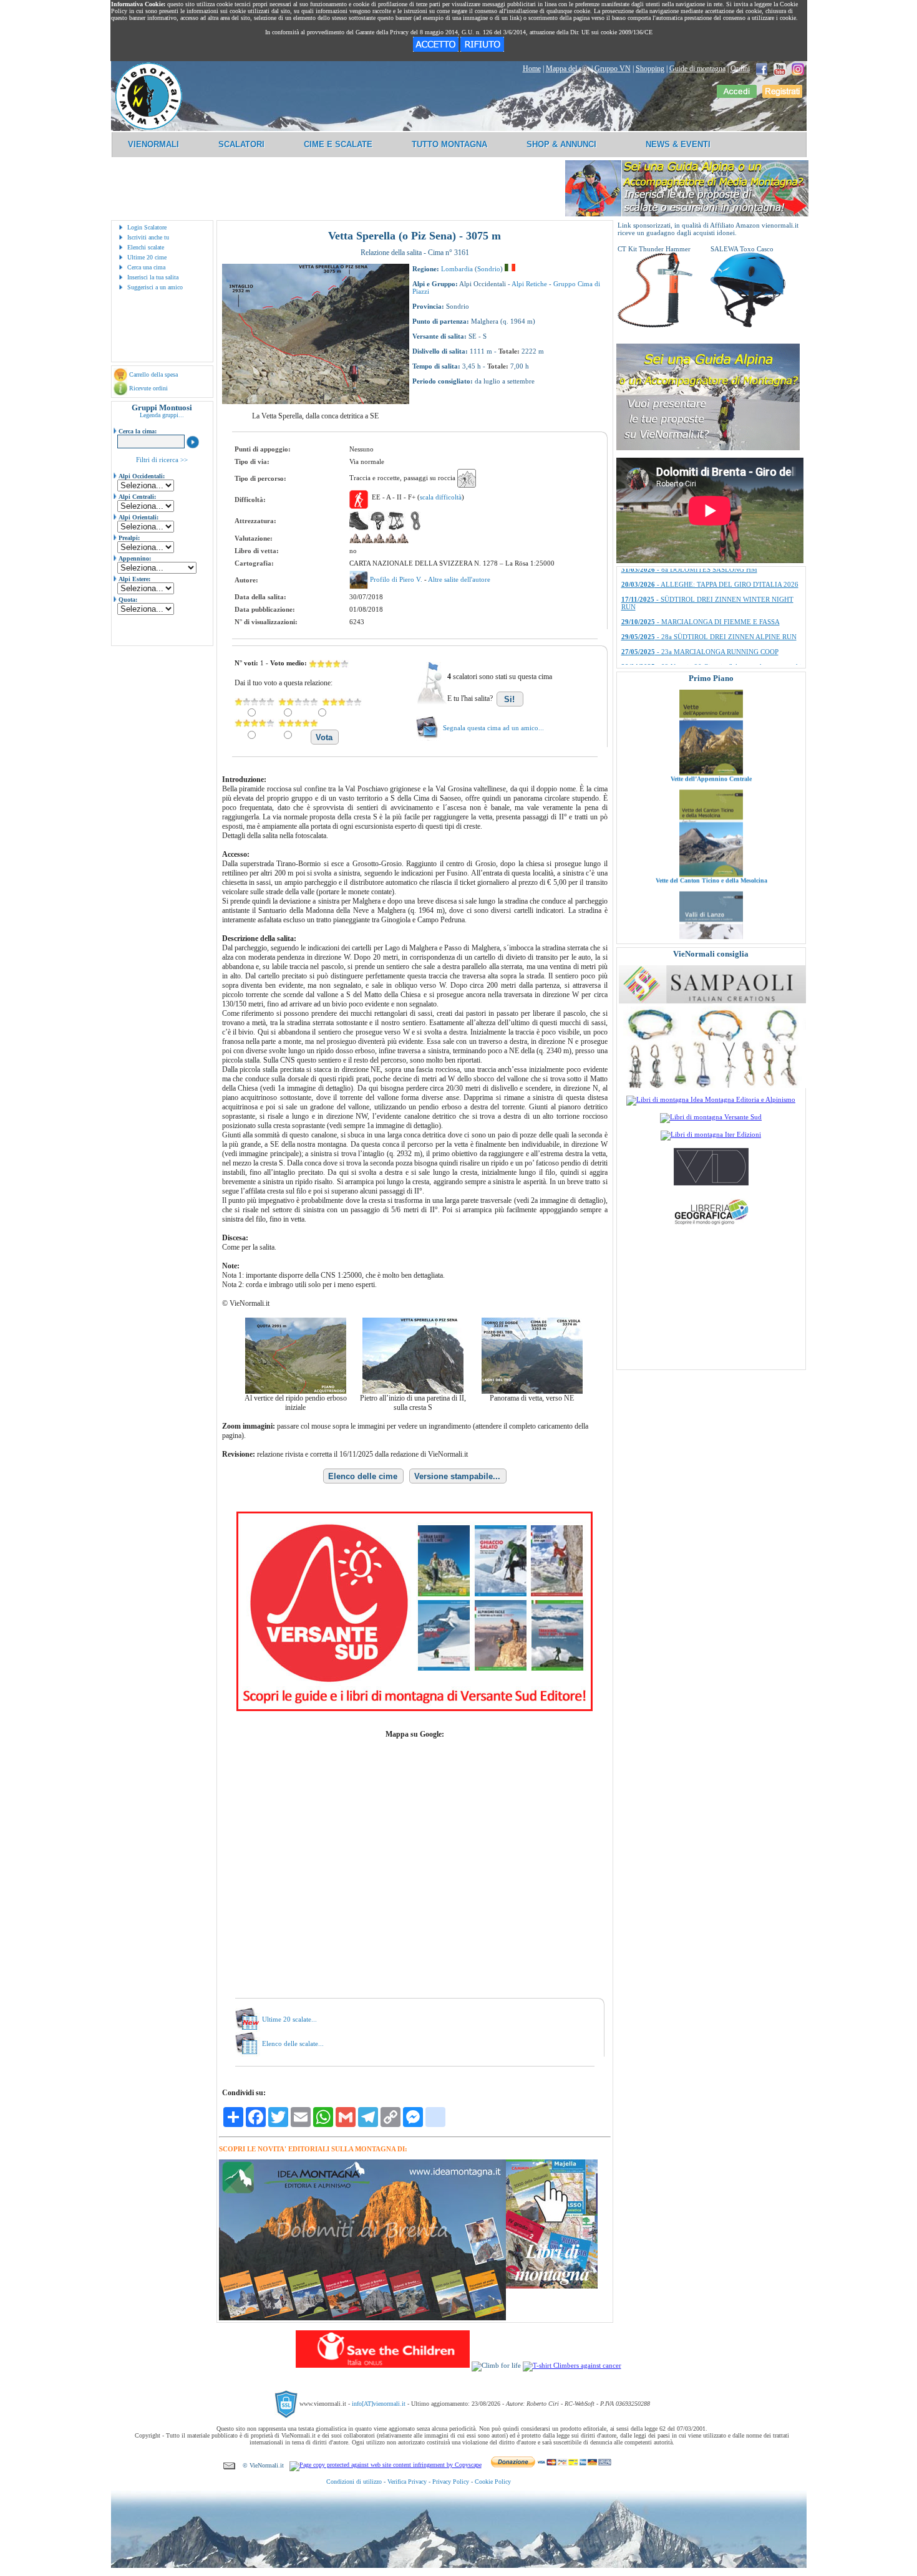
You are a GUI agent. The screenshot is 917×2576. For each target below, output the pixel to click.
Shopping (650, 69)
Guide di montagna (697, 69)
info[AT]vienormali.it (379, 2404)
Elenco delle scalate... (293, 2043)
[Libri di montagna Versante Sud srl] (711, 1117)
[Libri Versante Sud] (415, 1709)
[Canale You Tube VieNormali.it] (780, 69)
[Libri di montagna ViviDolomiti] (711, 1183)
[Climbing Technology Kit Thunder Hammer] (655, 325)
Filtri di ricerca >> (162, 460)
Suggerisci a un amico (155, 287)
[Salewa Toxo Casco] (748, 325)
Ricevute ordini (148, 388)
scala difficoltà (441, 497)
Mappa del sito (568, 69)
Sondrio (489, 269)
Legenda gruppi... (162, 415)
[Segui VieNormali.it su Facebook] (762, 69)
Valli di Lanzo (711, 914)
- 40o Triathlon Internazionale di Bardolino (702, 584)
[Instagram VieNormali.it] (798, 69)
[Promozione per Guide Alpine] (687, 214)
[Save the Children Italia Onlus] (383, 2365)
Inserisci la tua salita (153, 277)
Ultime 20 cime (147, 257)
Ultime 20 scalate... (289, 2019)
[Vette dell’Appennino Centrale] (711, 705)
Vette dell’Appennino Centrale (711, 711)
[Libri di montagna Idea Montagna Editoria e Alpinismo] (711, 1099)
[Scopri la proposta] (708, 448)
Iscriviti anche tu (148, 237)
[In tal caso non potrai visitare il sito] (482, 49)
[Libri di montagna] (552, 2286)
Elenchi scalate (146, 247)
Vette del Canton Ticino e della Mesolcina (711, 812)
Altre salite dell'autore (459, 579)
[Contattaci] (229, 2465)
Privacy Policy (451, 2482)
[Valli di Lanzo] (711, 908)
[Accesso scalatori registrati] (737, 95)
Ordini (740, 69)
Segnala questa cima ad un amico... (493, 728)
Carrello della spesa (153, 374)
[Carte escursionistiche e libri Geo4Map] (711, 1228)
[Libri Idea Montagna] (362, 2318)
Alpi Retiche (529, 284)
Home (532, 69)
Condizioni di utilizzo (354, 2482)
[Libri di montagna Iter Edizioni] (711, 1134)
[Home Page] (148, 128)
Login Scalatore (147, 227)
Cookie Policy (493, 2482)
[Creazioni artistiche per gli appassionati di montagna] (712, 1086)
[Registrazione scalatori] (782, 95)
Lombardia (457, 269)
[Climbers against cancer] (572, 2365)
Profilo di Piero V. (397, 579)
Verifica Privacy (407, 2482)
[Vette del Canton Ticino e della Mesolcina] (711, 806)
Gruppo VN (613, 69)
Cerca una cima (146, 267)
